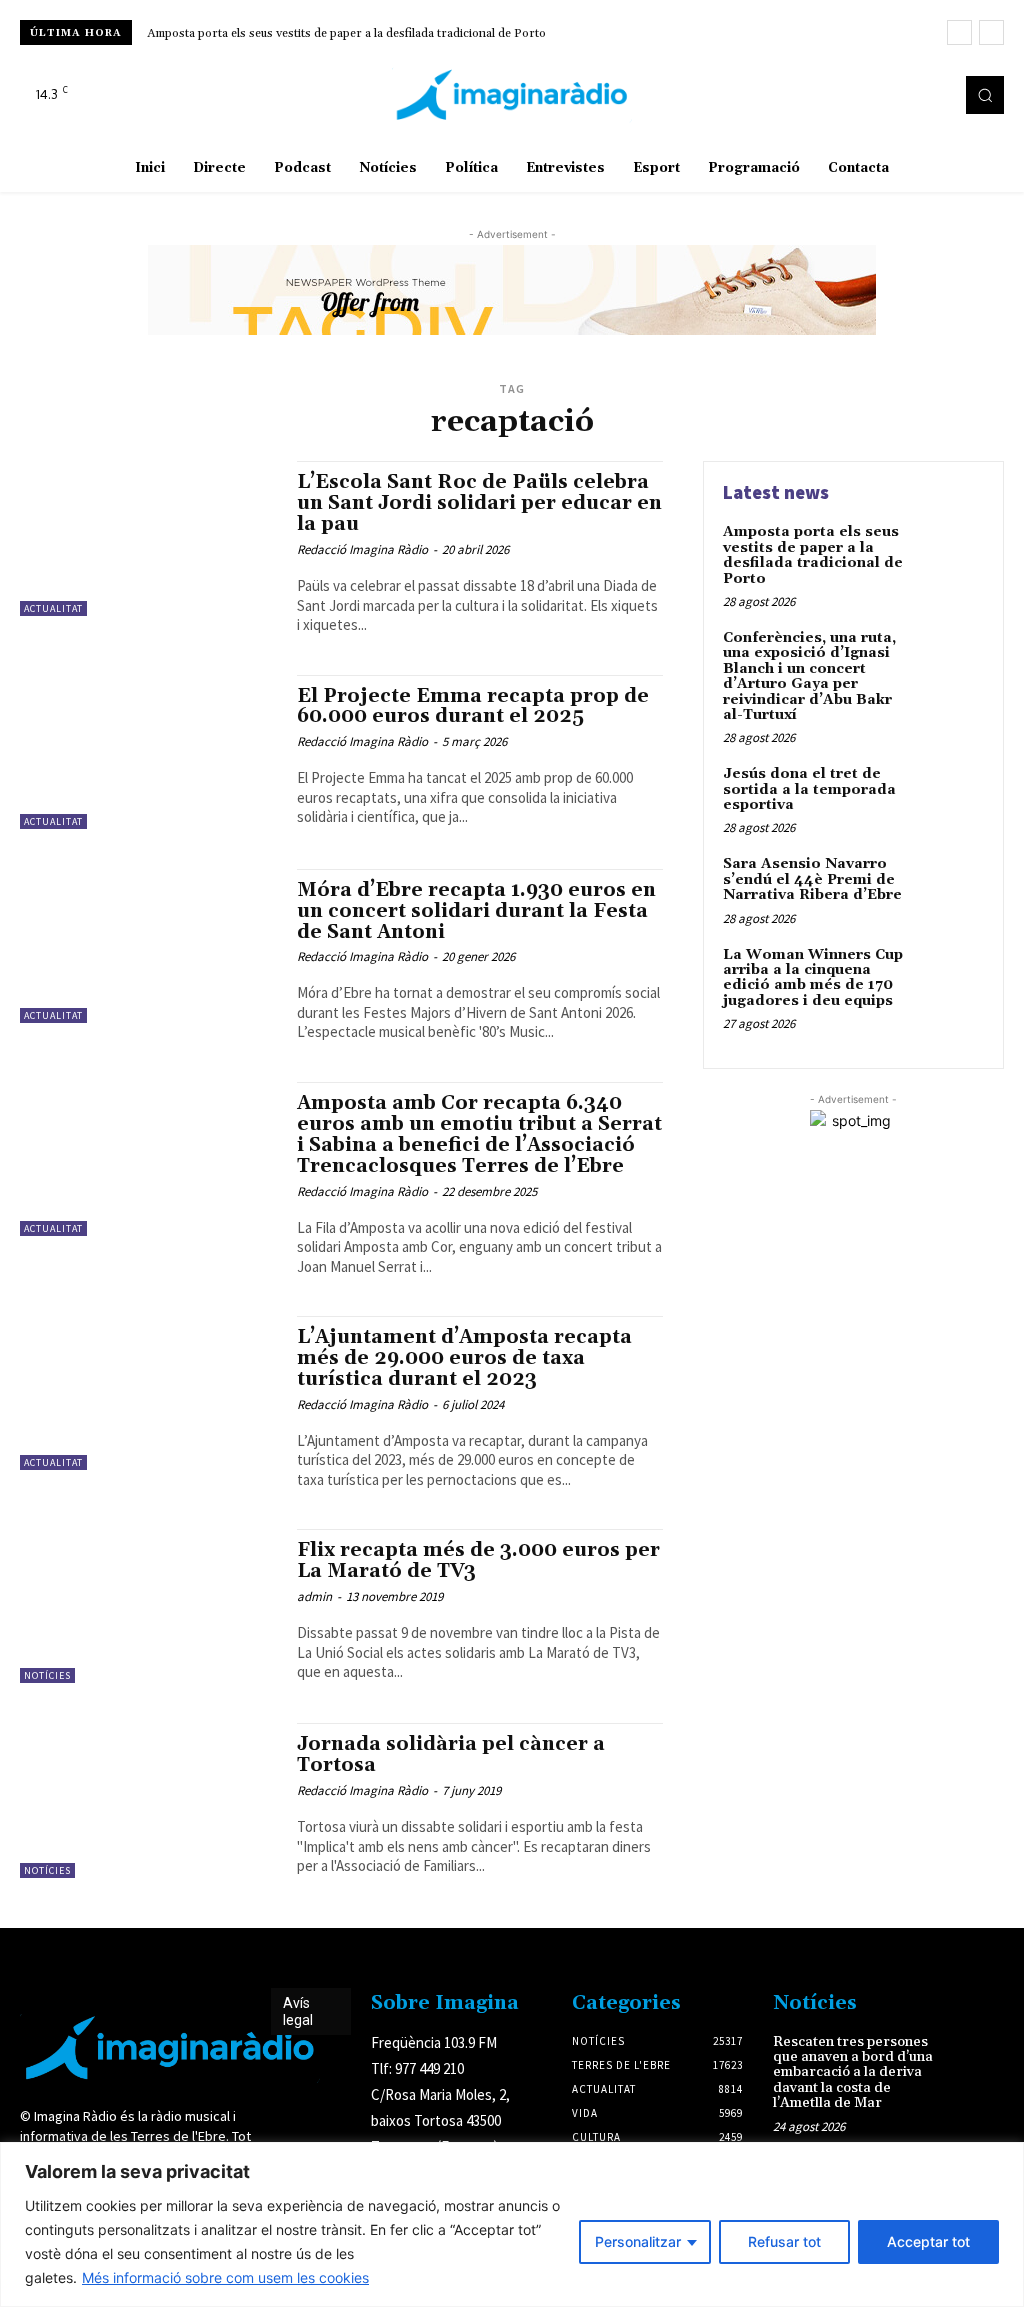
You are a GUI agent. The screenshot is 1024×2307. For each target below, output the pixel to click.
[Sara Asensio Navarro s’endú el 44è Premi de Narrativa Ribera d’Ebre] (950, 887)
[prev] (959, 32)
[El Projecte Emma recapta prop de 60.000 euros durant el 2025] (148, 752)
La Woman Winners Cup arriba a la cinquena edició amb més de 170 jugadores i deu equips (813, 978)
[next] (991, 32)
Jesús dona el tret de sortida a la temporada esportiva (809, 789)
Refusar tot (784, 2241)
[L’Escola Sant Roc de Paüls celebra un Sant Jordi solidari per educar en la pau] (148, 538)
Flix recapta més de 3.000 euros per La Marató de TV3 (478, 1560)
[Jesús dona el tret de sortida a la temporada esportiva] (950, 797)
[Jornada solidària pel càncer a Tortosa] (148, 1800)
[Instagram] (904, 95)
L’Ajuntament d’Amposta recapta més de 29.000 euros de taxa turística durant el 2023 (464, 1358)
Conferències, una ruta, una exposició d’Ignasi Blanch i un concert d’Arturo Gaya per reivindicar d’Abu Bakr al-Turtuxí (809, 676)
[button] (985, 95)
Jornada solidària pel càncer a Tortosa (451, 1754)
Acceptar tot (928, 2241)
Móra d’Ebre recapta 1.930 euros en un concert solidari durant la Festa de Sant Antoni (476, 911)
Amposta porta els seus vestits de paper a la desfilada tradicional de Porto (346, 33)
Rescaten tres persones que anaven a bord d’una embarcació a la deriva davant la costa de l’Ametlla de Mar (853, 2073)
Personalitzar (638, 2241)
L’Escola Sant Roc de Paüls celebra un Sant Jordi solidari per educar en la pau (479, 503)
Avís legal (298, 2011)
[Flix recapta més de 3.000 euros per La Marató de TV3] (148, 1606)
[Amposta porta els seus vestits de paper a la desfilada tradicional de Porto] (950, 555)
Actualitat (53, 608)
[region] (512, 2224)
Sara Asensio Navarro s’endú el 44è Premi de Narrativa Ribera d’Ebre (812, 879)
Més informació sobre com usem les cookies (225, 2277)
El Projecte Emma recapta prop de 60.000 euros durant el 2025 (473, 706)
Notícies (47, 1675)
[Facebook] (876, 95)
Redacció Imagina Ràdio (362, 549)
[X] (932, 95)
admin (314, 1596)
